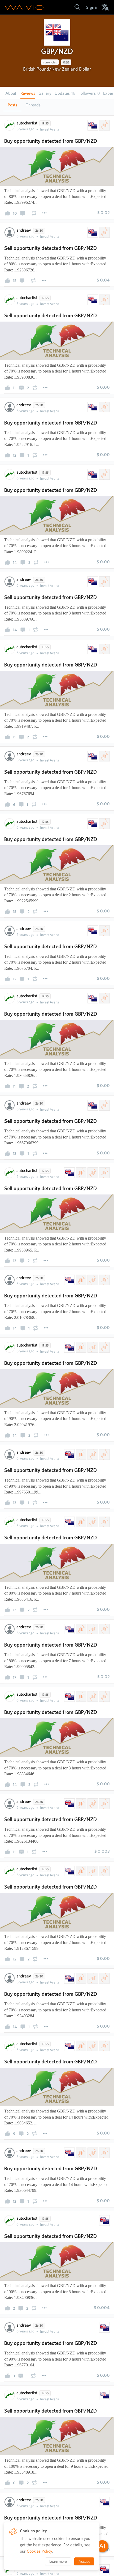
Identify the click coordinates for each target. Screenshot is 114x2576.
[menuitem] (92, 7)
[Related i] (81, 1173)
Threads (33, 105)
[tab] (12, 105)
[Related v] (104, 1173)
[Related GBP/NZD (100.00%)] (92, 125)
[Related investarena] (104, 125)
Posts (12, 105)
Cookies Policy (40, 2551)
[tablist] (57, 105)
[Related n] (92, 1173)
